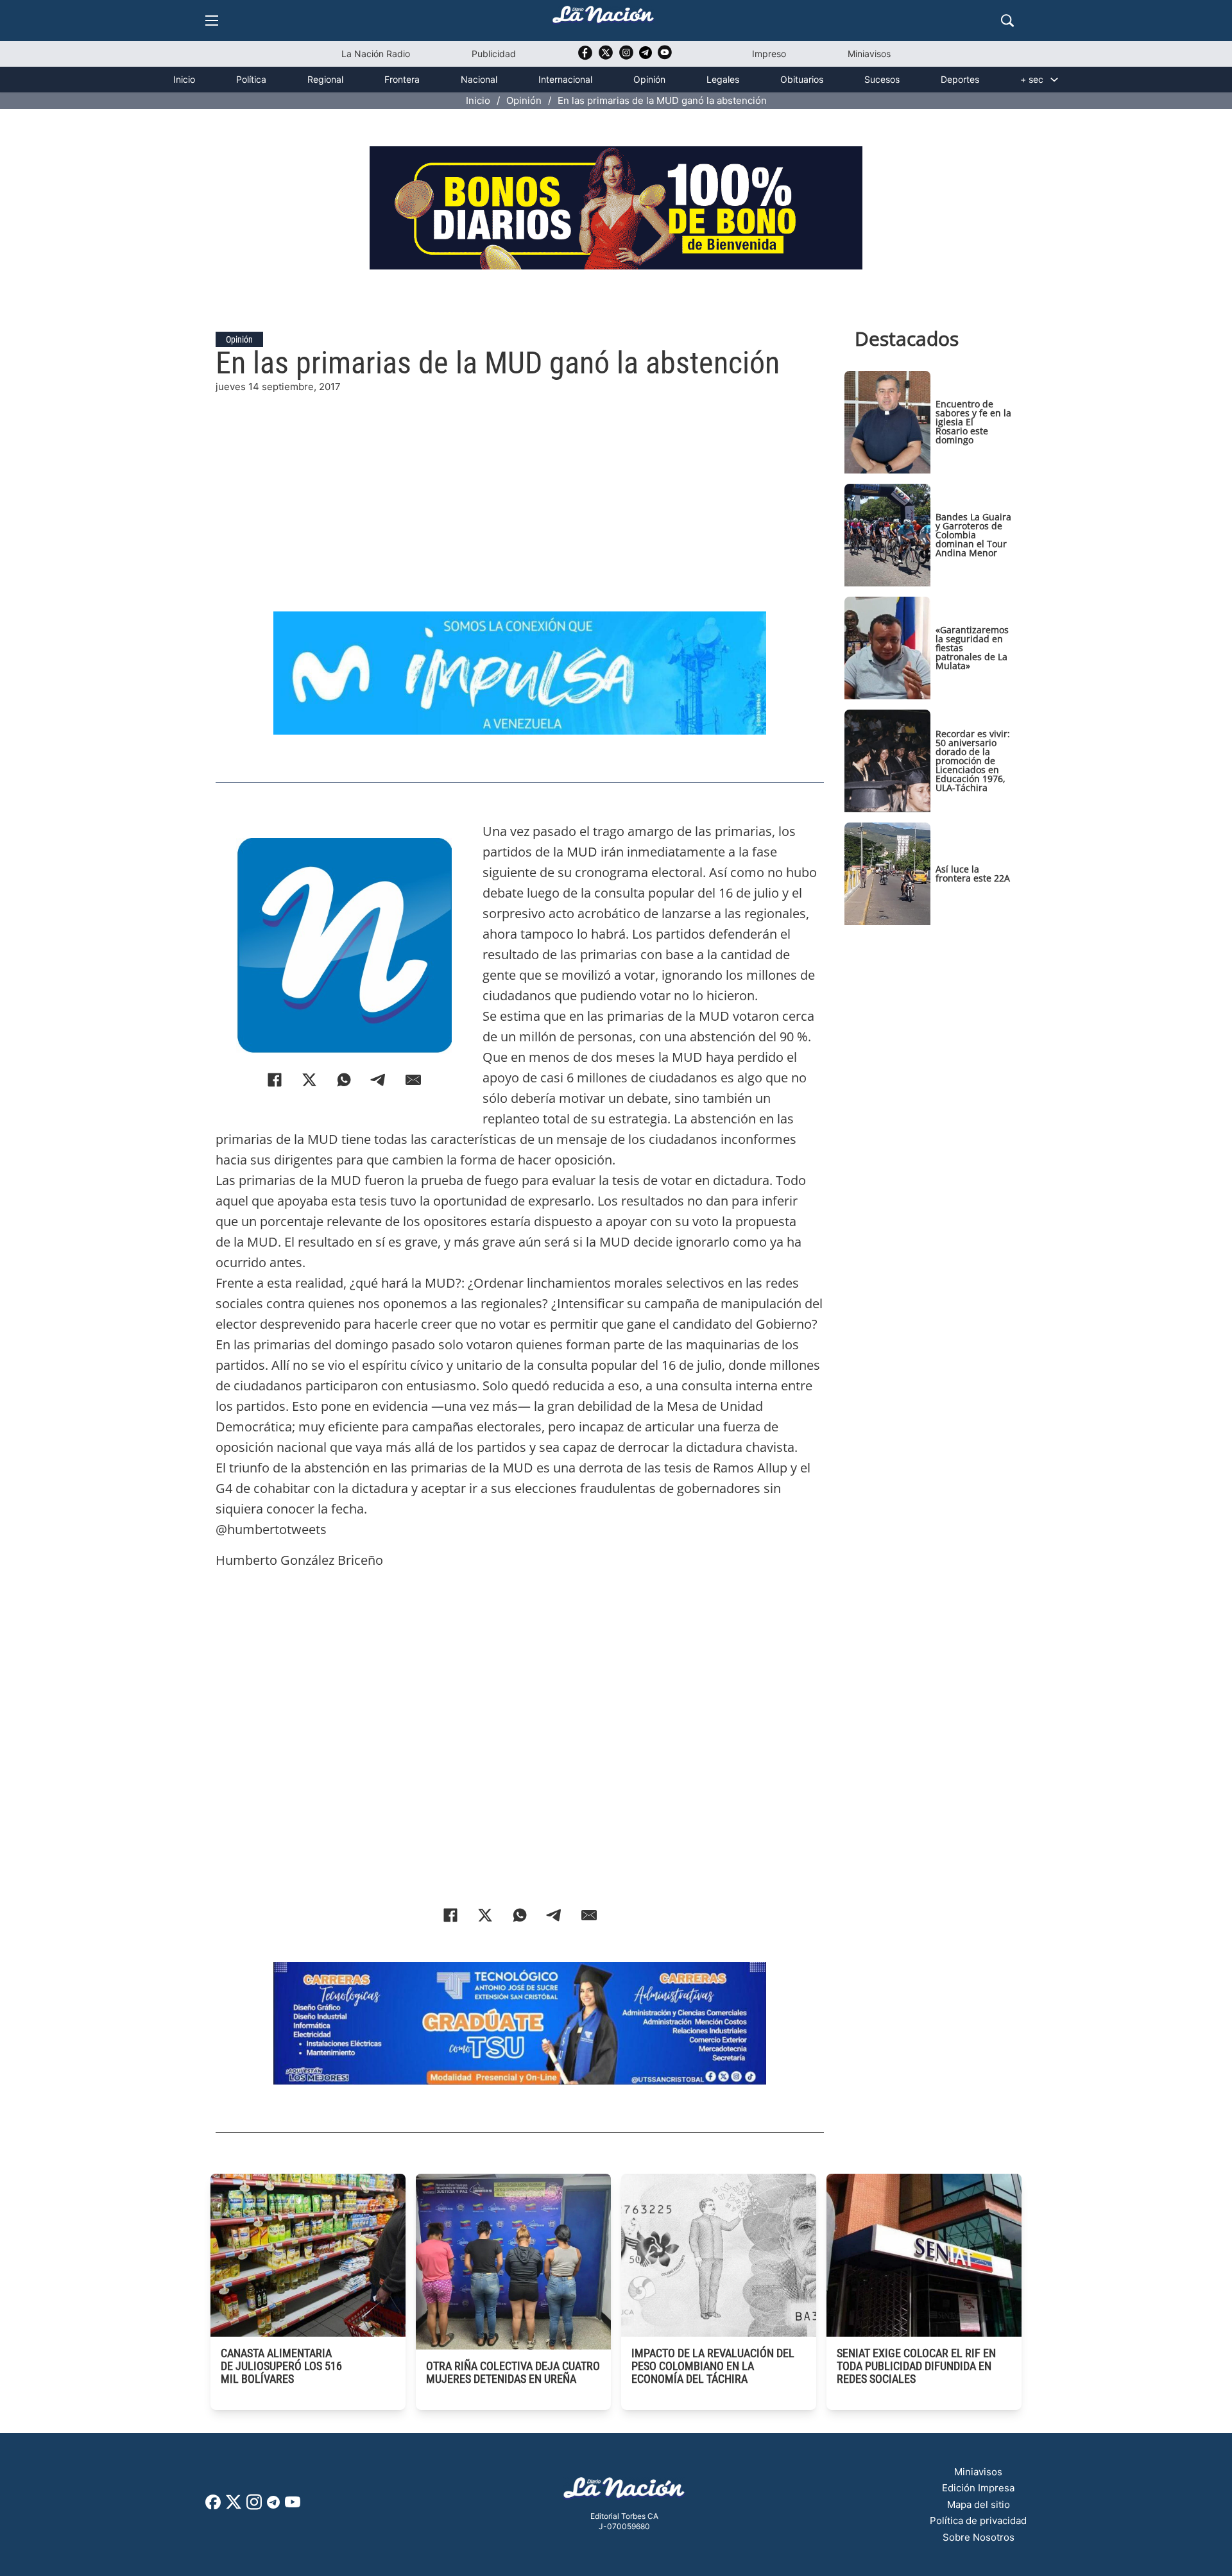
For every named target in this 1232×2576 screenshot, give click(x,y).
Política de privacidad (978, 2521)
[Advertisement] (520, 484)
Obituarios (802, 79)
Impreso (769, 54)
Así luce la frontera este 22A (973, 874)
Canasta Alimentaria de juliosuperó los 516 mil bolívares (281, 2366)
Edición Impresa (978, 2488)
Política (251, 79)
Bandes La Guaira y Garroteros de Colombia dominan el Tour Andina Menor (973, 535)
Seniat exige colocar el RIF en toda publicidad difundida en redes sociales (916, 2366)
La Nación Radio (376, 54)
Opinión (649, 79)
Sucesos (882, 79)
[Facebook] (275, 1080)
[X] (309, 1080)
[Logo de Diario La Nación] (624, 2492)
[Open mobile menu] (212, 21)
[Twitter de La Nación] (606, 57)
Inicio (184, 79)
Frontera (402, 79)
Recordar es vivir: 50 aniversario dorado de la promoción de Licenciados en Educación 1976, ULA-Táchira (973, 761)
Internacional (565, 79)
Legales (723, 79)
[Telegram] (379, 1080)
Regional (325, 79)
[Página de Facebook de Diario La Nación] (213, 2506)
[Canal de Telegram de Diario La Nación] (646, 56)
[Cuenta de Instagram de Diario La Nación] (254, 2506)
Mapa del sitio (979, 2504)
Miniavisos (869, 54)
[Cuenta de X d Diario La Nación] (234, 2506)
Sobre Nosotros (979, 2537)
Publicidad (494, 54)
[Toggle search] (1007, 21)
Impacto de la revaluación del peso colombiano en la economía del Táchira (713, 2366)
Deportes (960, 79)
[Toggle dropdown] (1054, 80)
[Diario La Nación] (603, 18)
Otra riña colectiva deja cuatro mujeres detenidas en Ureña (513, 2372)
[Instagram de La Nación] (626, 57)
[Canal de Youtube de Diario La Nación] (665, 57)
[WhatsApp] (344, 1080)
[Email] (413, 1080)
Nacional (479, 79)
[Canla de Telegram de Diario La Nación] (273, 2506)
